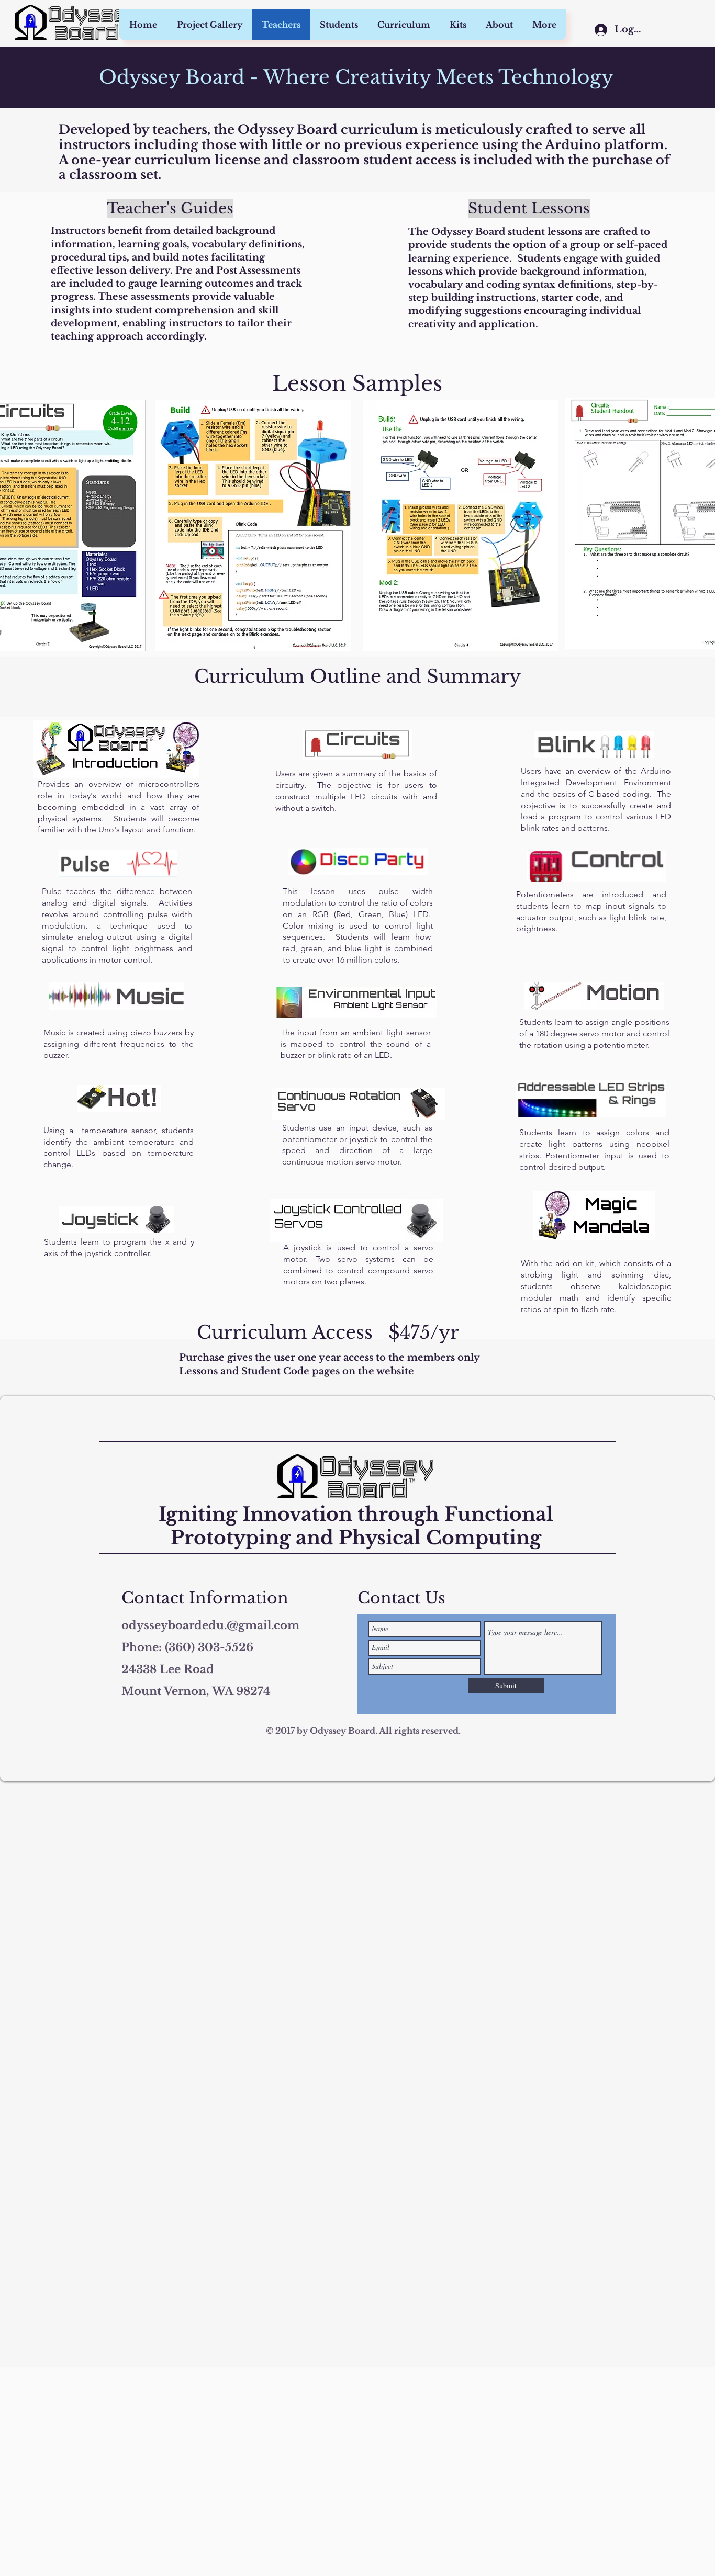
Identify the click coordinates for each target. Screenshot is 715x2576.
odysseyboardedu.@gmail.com (210, 1625)
